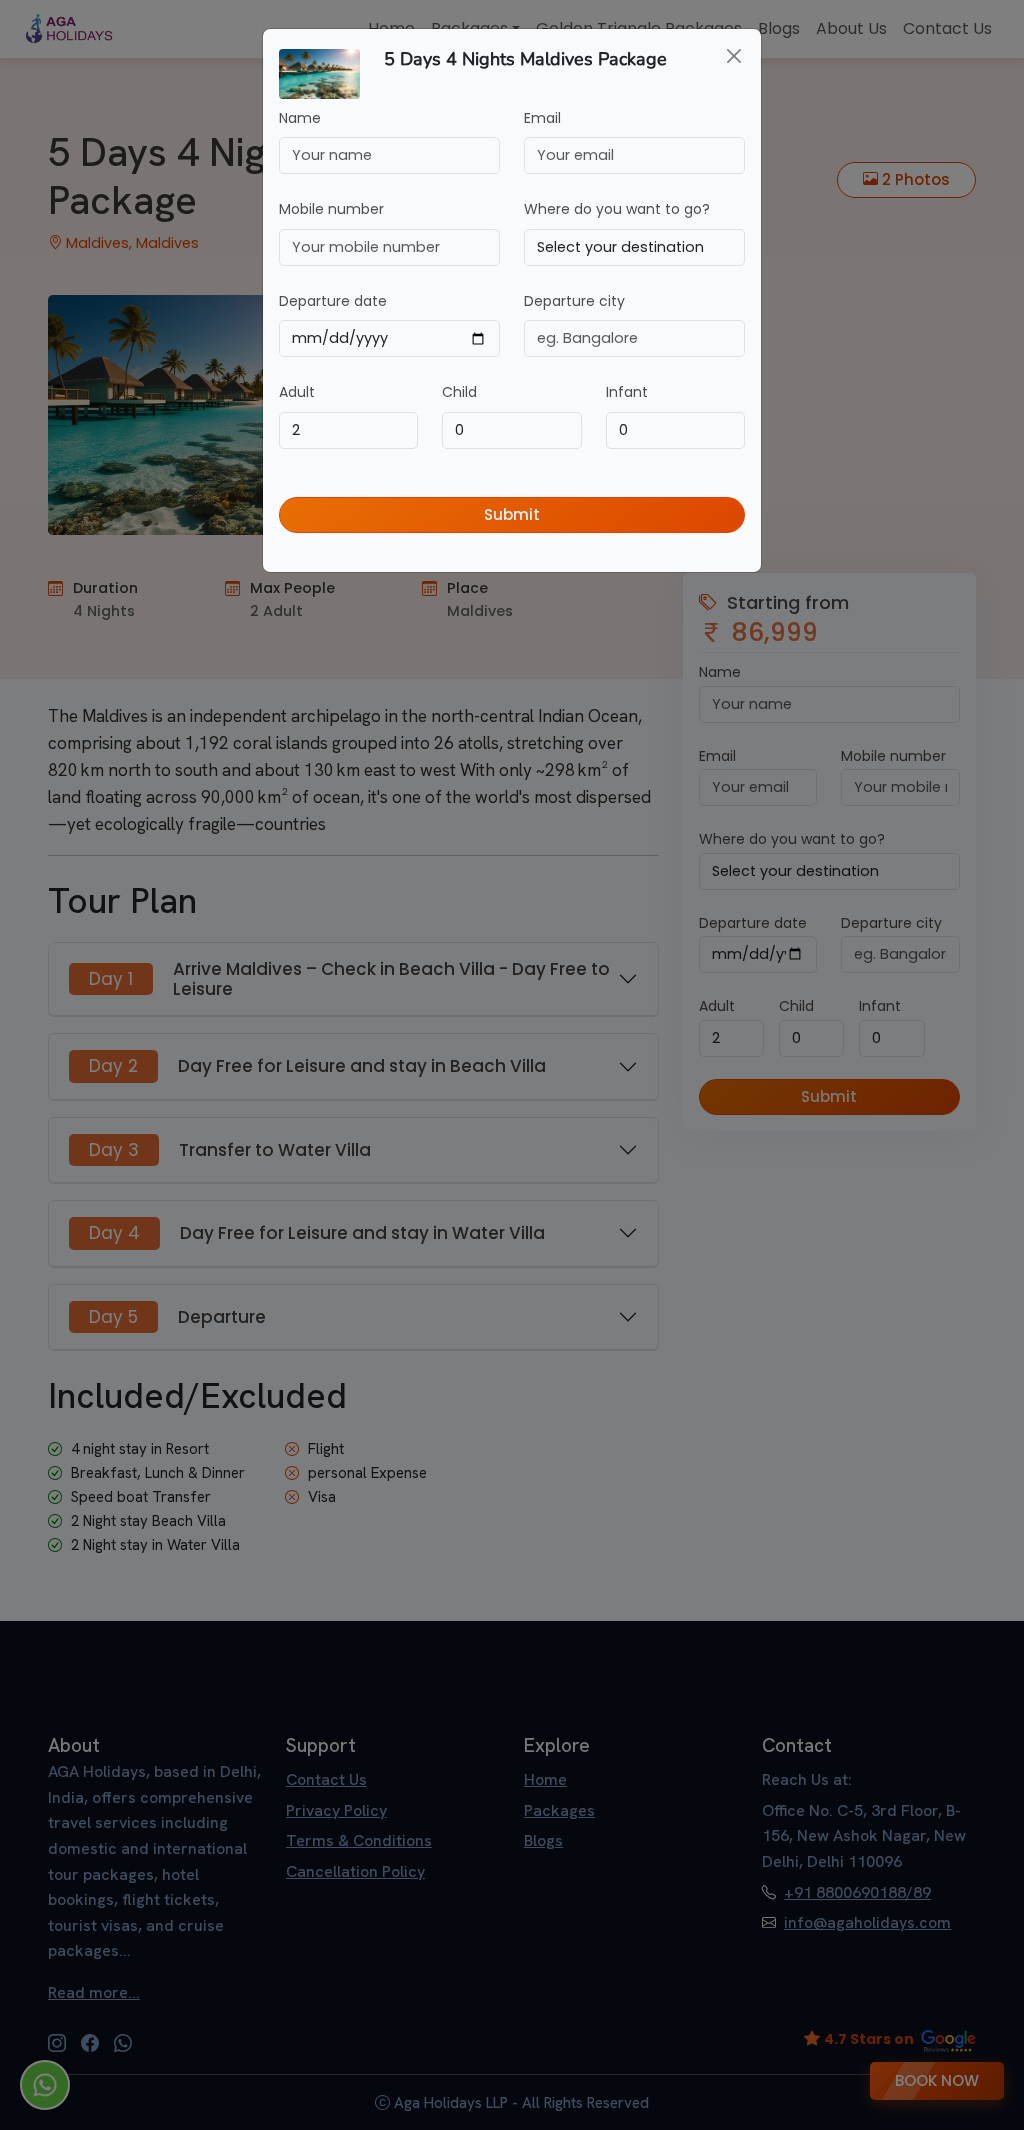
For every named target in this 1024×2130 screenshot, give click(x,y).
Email (542, 118)
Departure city (574, 301)
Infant (627, 392)
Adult (297, 392)
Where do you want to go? (617, 209)
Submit (512, 514)
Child (459, 392)
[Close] (734, 56)
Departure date (333, 301)
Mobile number (331, 209)
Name (300, 118)
